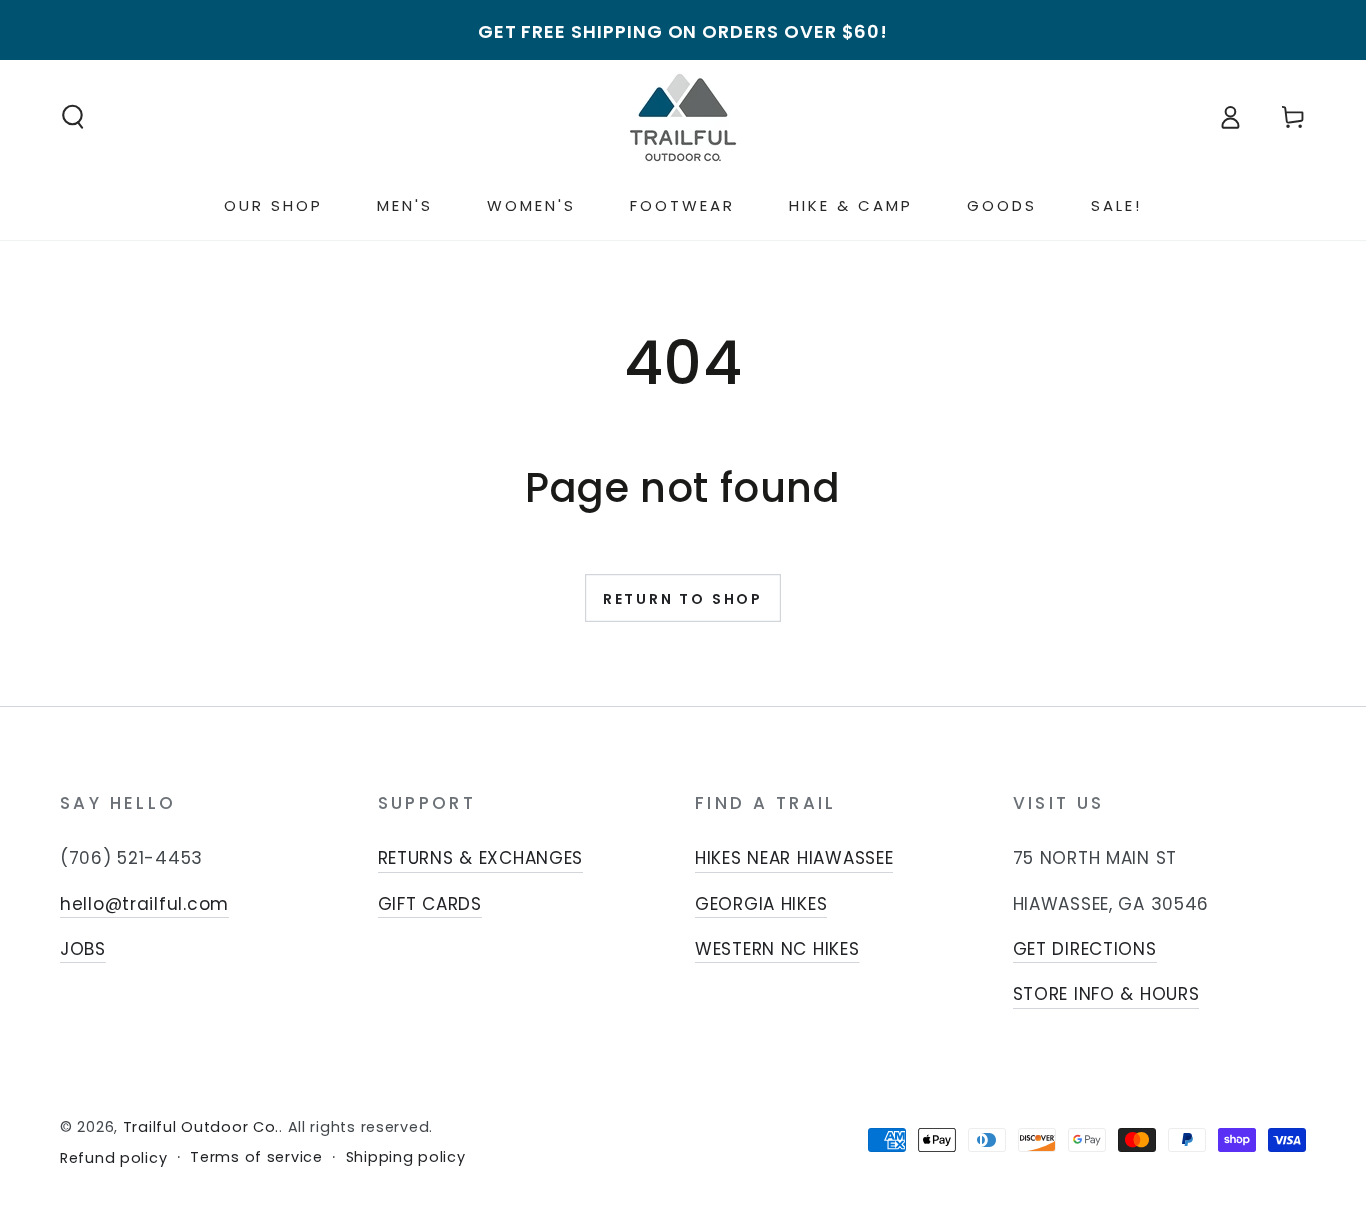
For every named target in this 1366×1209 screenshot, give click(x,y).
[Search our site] (73, 117)
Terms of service (256, 1157)
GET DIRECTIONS (1085, 949)
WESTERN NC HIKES (777, 949)
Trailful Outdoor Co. (201, 1127)
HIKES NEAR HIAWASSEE (794, 858)
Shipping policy (406, 1157)
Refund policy (113, 1158)
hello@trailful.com (144, 904)
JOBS (83, 949)
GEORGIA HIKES (761, 904)
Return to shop (683, 599)
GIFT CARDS (430, 904)
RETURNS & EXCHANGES (481, 858)
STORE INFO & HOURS (1106, 994)
